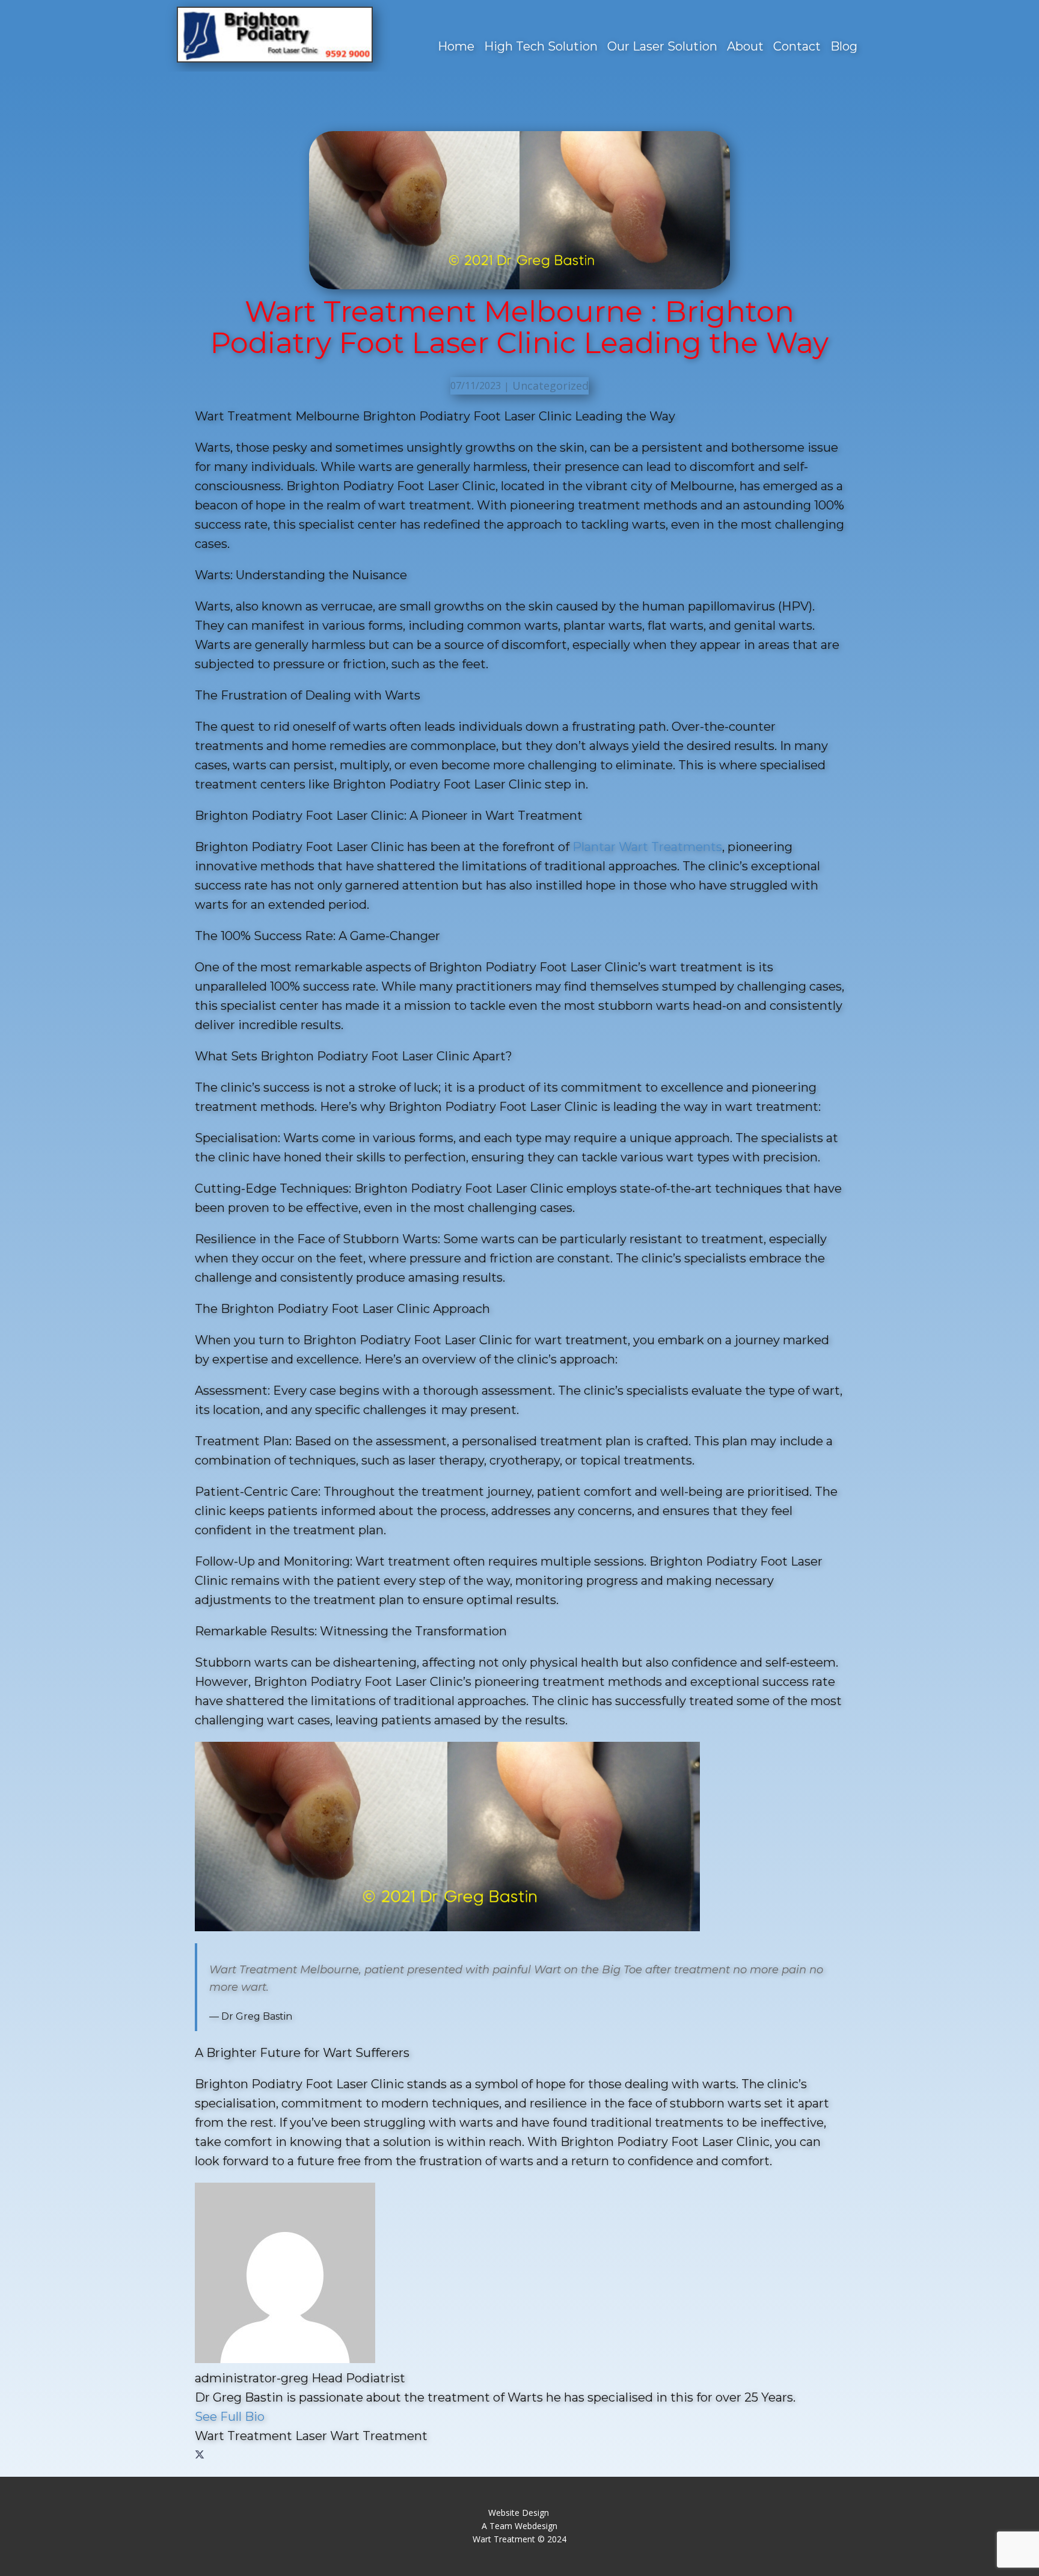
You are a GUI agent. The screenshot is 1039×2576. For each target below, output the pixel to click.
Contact (797, 46)
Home (456, 46)
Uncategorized (550, 386)
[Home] (275, 35)
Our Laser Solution (662, 46)
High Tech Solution (541, 46)
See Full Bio (230, 2417)
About (745, 46)
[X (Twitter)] (200, 2455)
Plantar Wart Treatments (647, 847)
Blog (844, 46)
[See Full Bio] (272, 2417)
